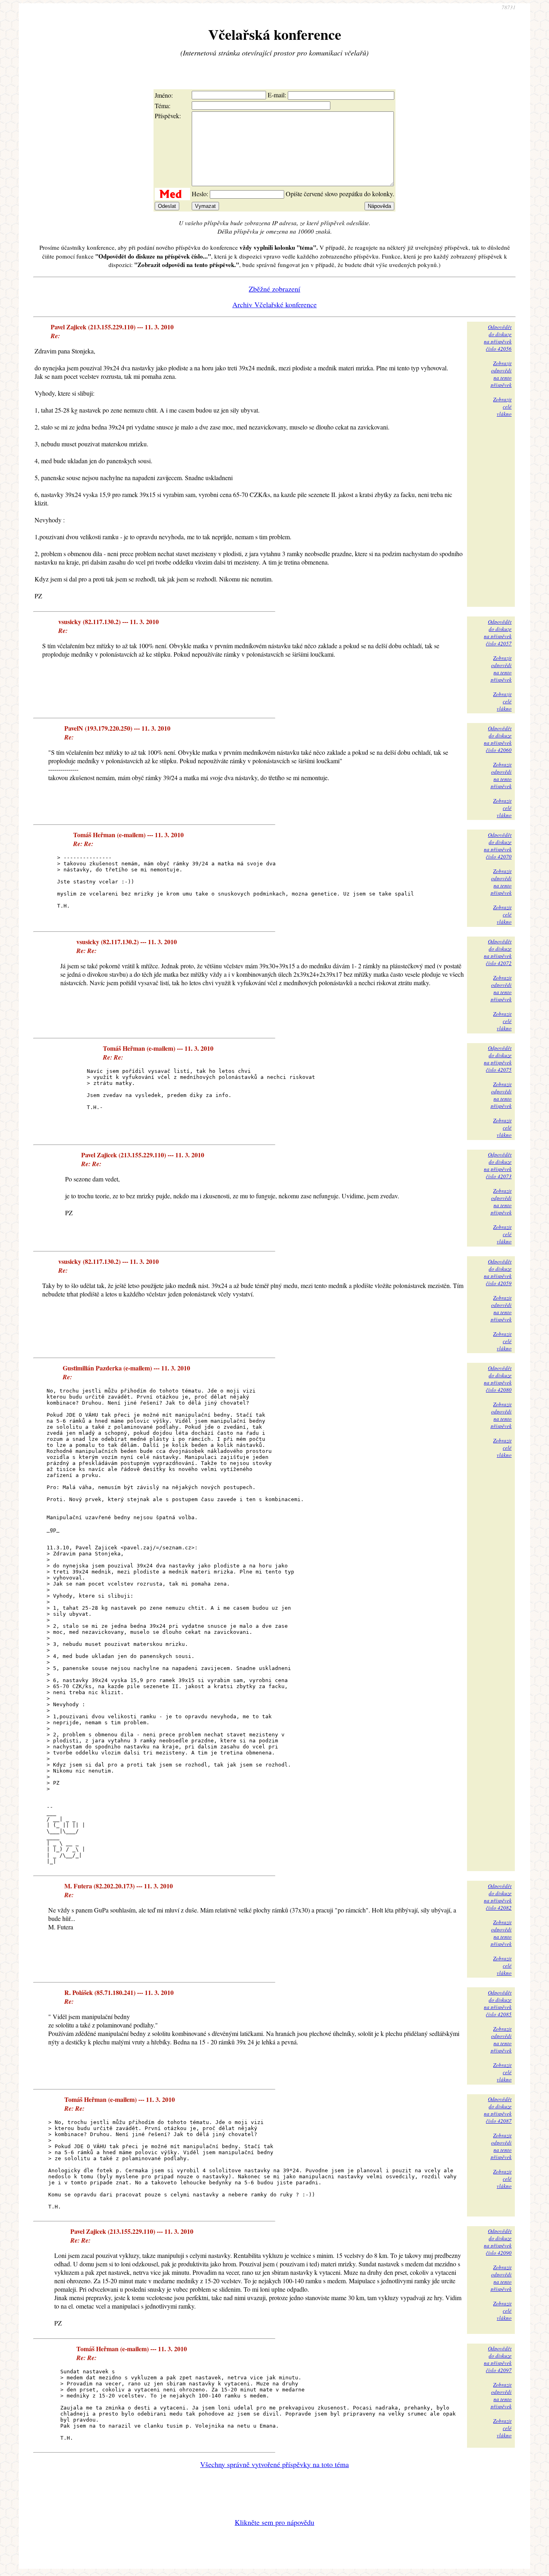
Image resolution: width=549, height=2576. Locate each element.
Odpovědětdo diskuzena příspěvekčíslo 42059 (498, 1272)
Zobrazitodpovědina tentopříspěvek (501, 374)
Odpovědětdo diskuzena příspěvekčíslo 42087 (498, 2110)
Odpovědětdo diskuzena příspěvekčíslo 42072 (498, 952)
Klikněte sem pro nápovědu (274, 2522)
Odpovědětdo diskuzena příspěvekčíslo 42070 (498, 846)
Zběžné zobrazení (274, 289)
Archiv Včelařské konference (274, 304)
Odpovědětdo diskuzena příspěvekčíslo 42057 (498, 633)
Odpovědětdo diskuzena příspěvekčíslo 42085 (498, 2003)
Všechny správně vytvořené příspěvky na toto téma (274, 2464)
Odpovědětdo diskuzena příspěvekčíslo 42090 (498, 2242)
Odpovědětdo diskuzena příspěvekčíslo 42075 (498, 1059)
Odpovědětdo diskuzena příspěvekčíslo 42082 (498, 1897)
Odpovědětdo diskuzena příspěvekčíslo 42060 (498, 739)
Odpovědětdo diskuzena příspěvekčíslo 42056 (498, 338)
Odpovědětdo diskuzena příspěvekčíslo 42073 (498, 1165)
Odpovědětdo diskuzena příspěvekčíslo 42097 (498, 2359)
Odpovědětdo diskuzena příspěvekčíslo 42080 (498, 1379)
